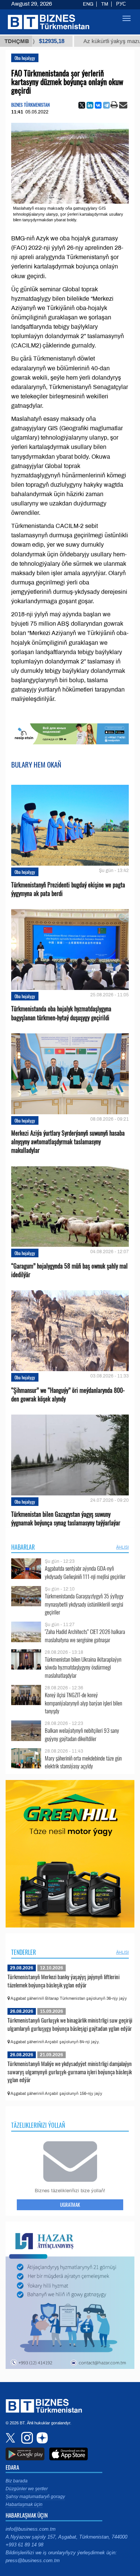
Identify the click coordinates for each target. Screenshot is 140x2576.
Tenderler (24, 1952)
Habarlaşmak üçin (24, 2504)
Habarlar (23, 1547)
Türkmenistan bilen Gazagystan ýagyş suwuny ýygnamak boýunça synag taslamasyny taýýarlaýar (66, 1519)
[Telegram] (106, 105)
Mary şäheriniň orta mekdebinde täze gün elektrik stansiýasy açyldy (83, 1762)
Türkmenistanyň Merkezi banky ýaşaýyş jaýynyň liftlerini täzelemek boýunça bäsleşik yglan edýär (63, 1981)
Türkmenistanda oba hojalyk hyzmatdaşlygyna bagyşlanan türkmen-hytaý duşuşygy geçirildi (61, 1013)
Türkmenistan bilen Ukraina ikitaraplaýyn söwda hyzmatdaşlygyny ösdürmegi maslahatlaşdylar (83, 1667)
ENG (88, 4)
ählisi (122, 1547)
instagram (26, 2438)
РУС (121, 4)
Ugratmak (70, 2205)
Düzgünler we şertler (27, 2489)
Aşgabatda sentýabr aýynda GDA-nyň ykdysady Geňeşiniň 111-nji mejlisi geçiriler (85, 1572)
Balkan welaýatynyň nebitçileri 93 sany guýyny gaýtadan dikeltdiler (82, 1734)
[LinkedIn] (90, 105)
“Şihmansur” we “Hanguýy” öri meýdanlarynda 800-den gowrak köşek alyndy (68, 1395)
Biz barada (17, 2481)
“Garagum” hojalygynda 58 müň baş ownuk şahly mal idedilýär (69, 1270)
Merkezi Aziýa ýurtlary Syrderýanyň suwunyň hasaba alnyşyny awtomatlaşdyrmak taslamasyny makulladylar (68, 1142)
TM (105, 4)
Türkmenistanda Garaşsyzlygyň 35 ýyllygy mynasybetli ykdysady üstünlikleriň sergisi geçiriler (84, 1604)
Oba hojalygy (25, 58)
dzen (41, 2438)
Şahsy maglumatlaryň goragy (35, 2497)
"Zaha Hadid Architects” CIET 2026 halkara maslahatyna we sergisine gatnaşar (85, 1636)
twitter (11, 2438)
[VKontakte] (98, 105)
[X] (82, 105)
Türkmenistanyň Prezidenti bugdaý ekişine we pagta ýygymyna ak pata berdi (68, 889)
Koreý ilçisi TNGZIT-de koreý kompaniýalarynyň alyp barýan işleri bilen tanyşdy (83, 1703)
